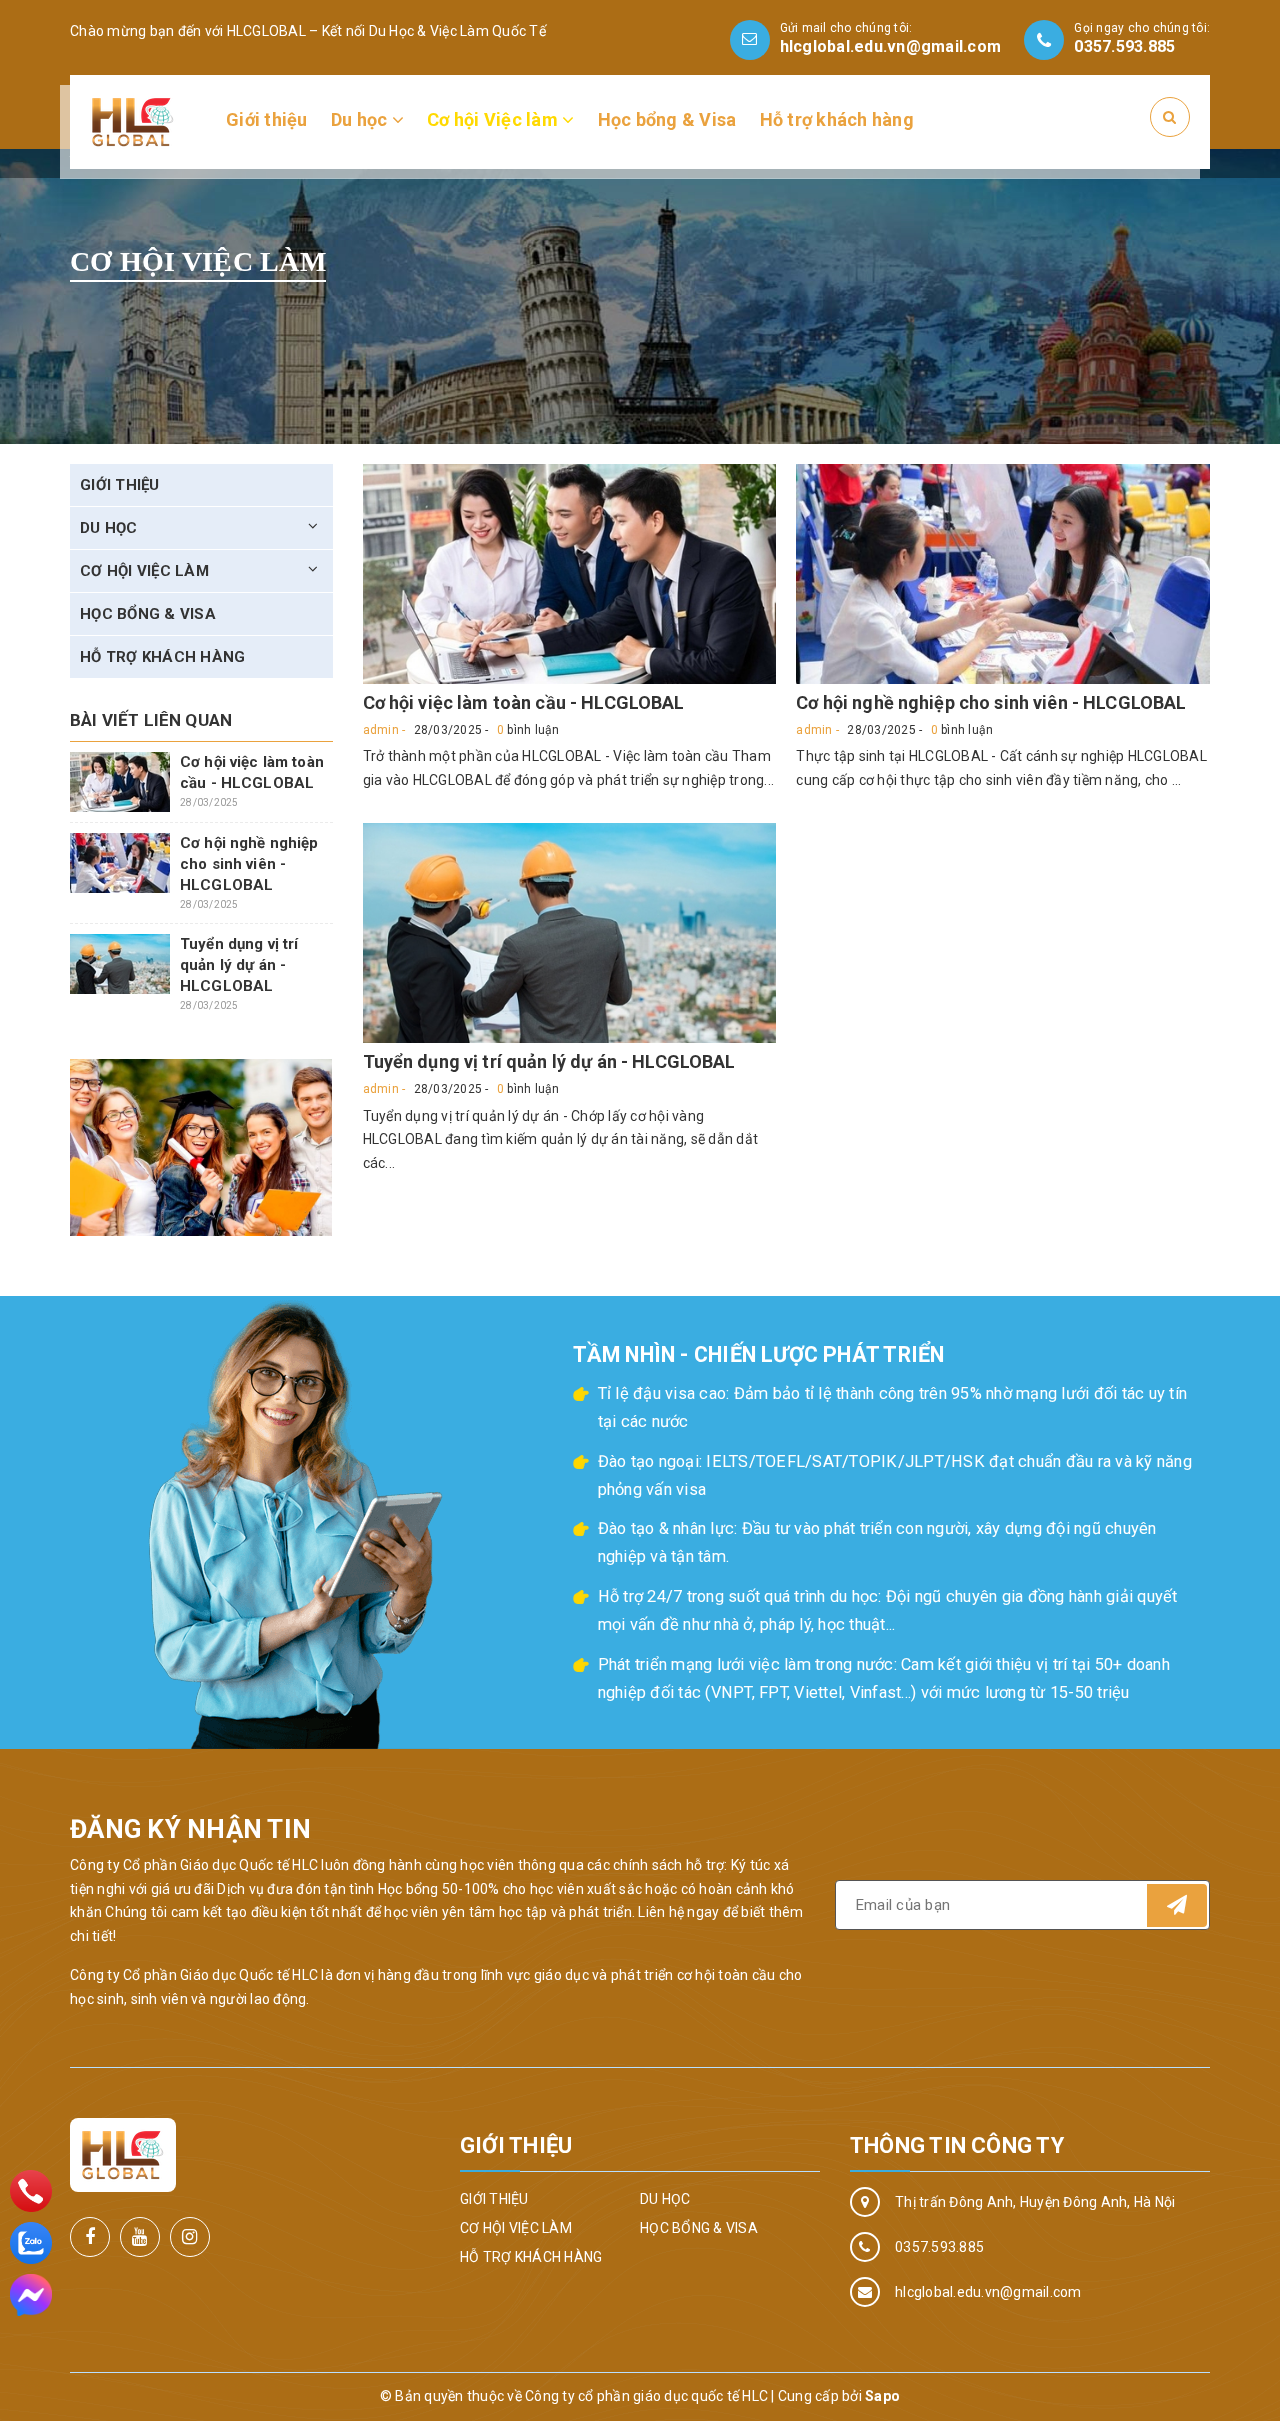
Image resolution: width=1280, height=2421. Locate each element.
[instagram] (190, 2237)
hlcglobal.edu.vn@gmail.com (891, 46)
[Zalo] (31, 2243)
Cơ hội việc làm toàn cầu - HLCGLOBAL (524, 702)
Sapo (882, 2396)
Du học (361, 119)
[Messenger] (31, 2295)
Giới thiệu (267, 119)
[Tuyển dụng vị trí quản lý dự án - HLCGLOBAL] (570, 933)
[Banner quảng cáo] (201, 1147)
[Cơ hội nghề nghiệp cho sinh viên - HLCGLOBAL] (1003, 574)
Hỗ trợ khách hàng (837, 119)
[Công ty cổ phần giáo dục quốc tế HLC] (133, 121)
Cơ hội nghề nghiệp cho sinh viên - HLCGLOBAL (991, 702)
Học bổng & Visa (667, 119)
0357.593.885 (1124, 46)
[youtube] (140, 2237)
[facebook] (90, 2237)
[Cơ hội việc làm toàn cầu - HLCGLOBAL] (570, 574)
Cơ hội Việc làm (494, 119)
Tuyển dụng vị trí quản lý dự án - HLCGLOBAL (549, 1061)
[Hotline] (31, 2191)
